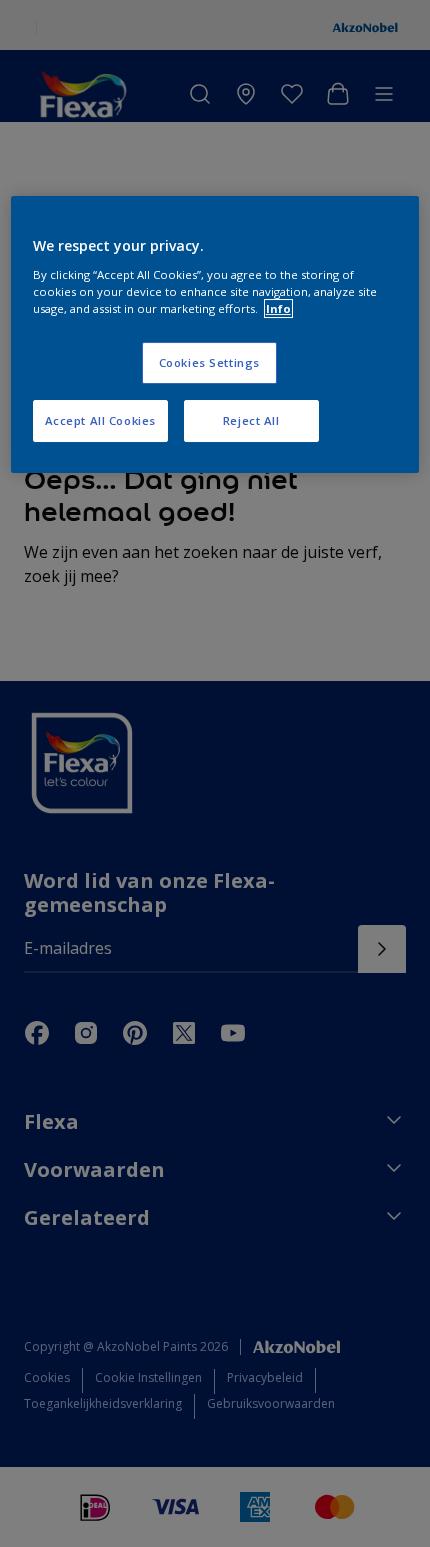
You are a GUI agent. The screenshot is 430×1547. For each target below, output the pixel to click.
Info (278, 308)
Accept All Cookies (100, 420)
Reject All (251, 420)
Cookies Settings (209, 362)
